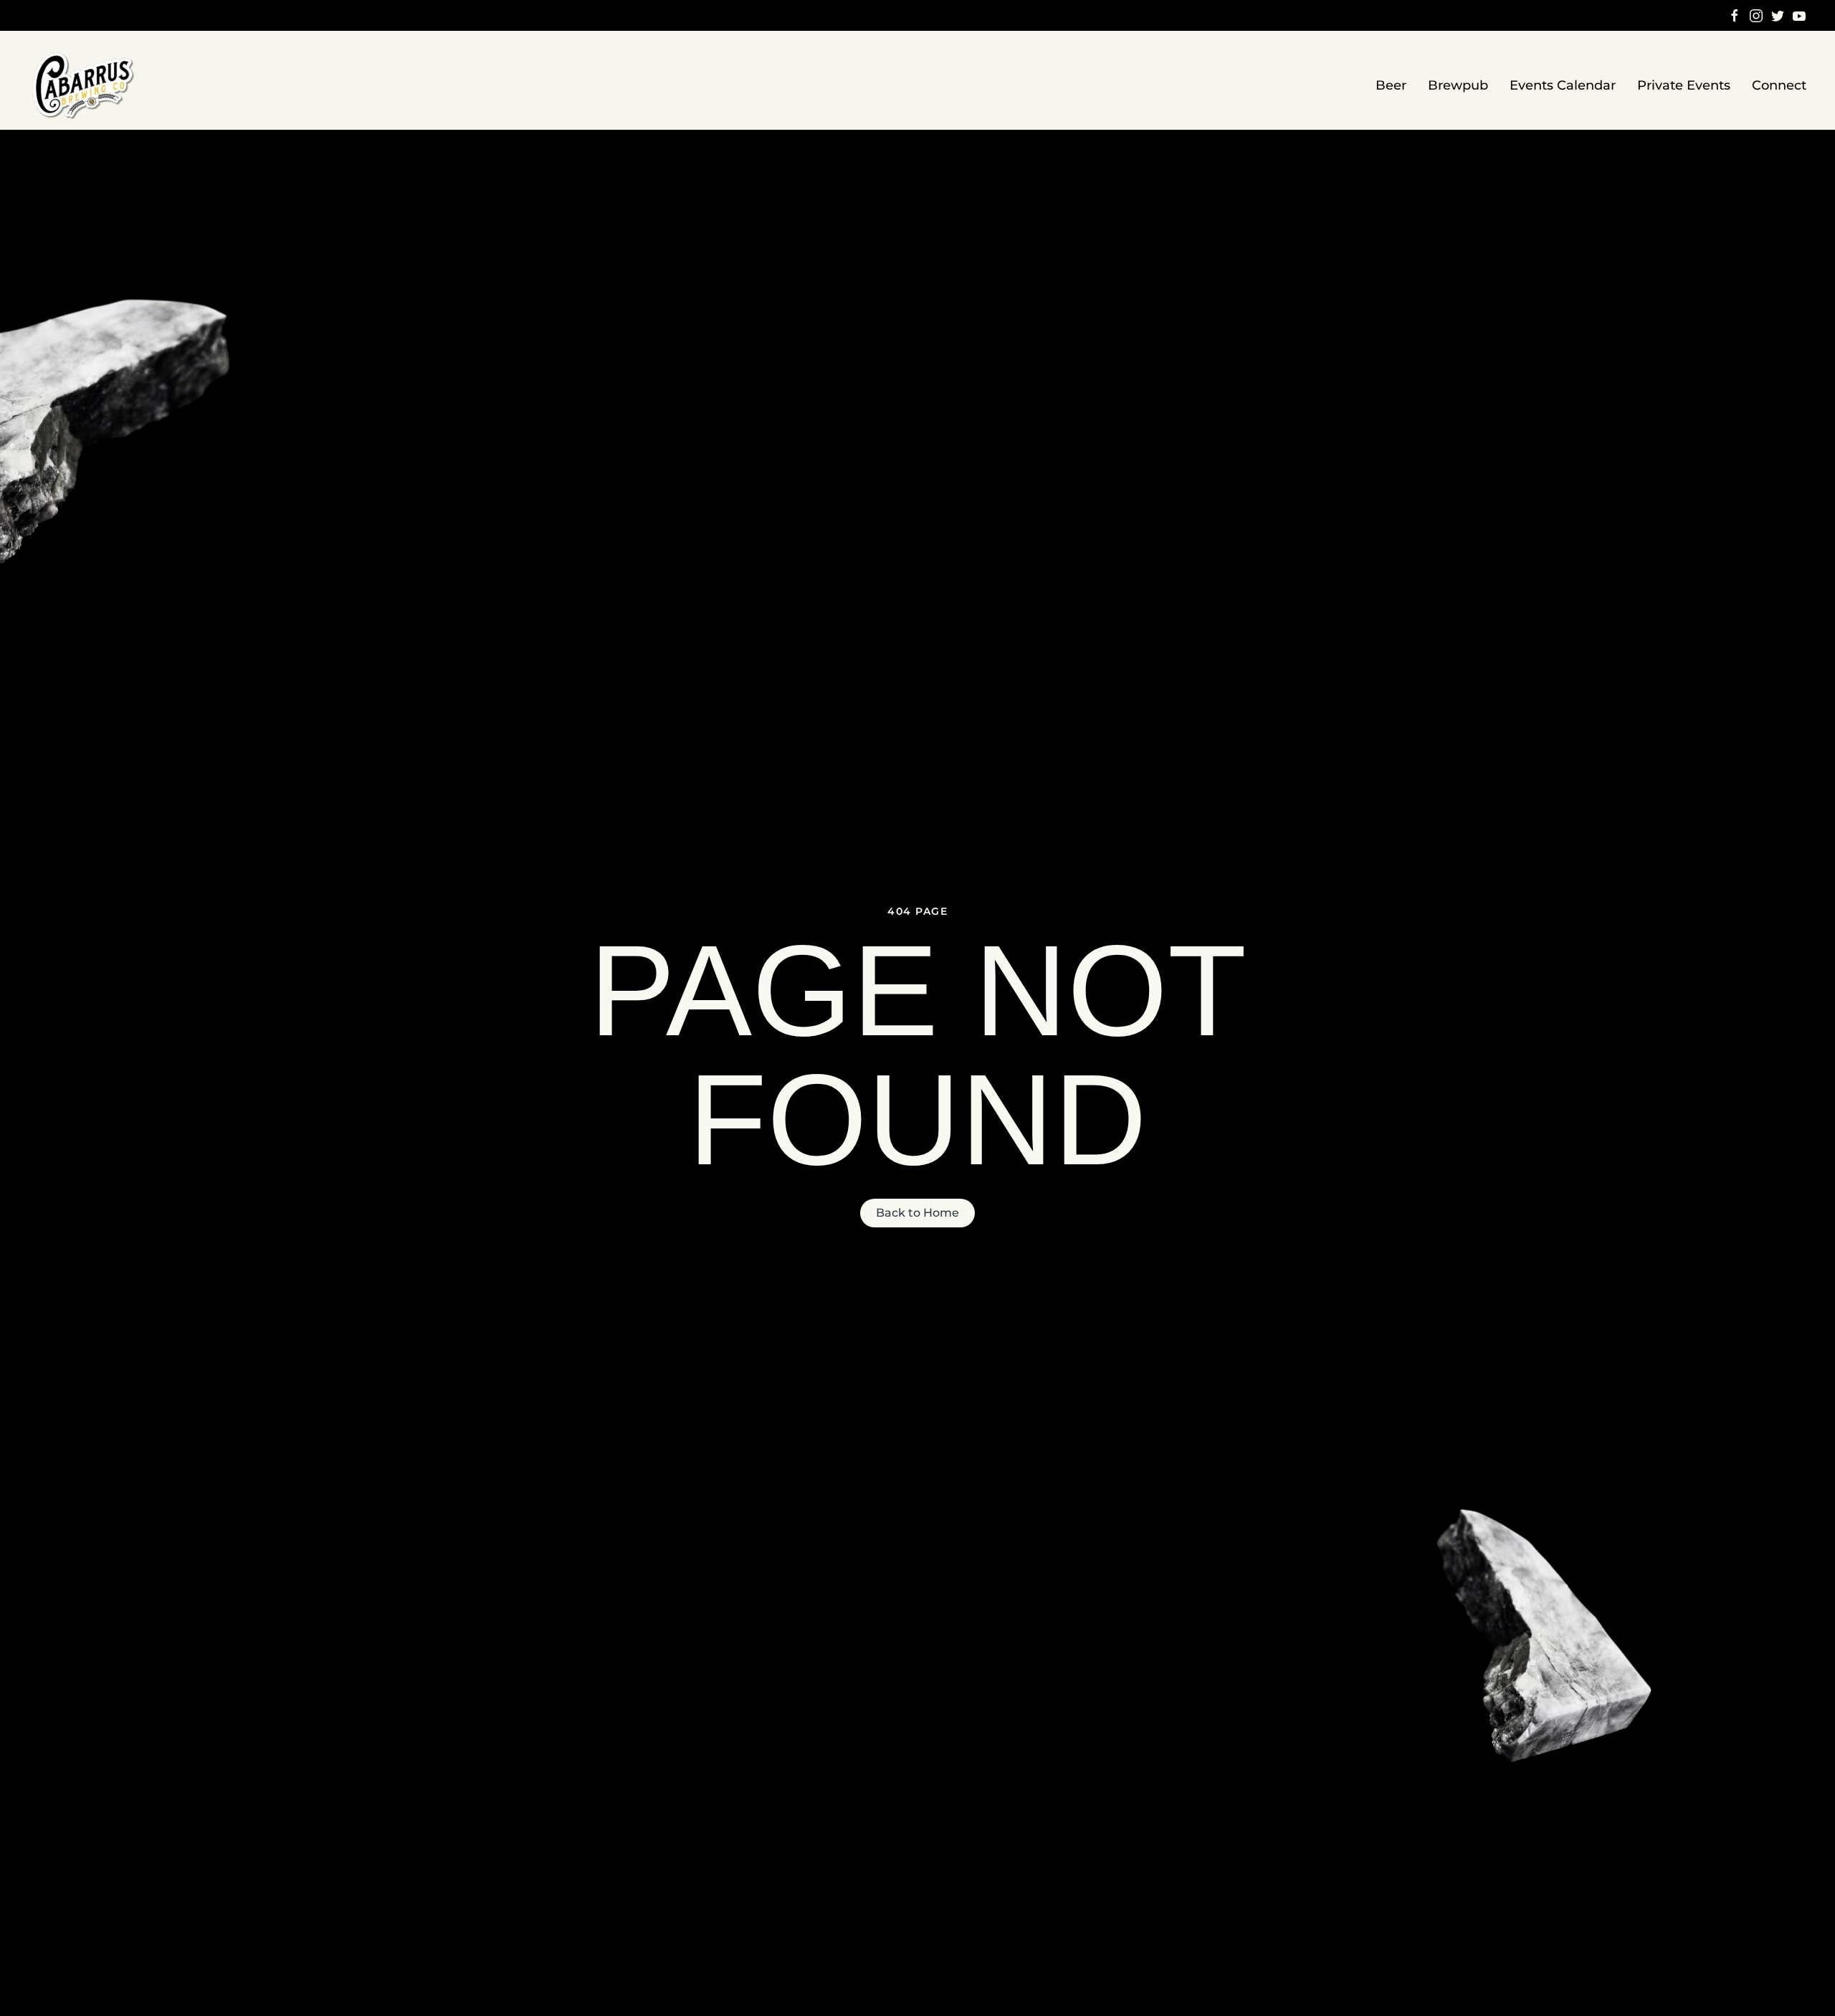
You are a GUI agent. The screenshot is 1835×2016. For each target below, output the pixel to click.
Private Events (1684, 85)
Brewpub (1458, 85)
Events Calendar (1563, 85)
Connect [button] (1779, 85)
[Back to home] (85, 86)
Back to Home (917, 1213)
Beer (1391, 85)
